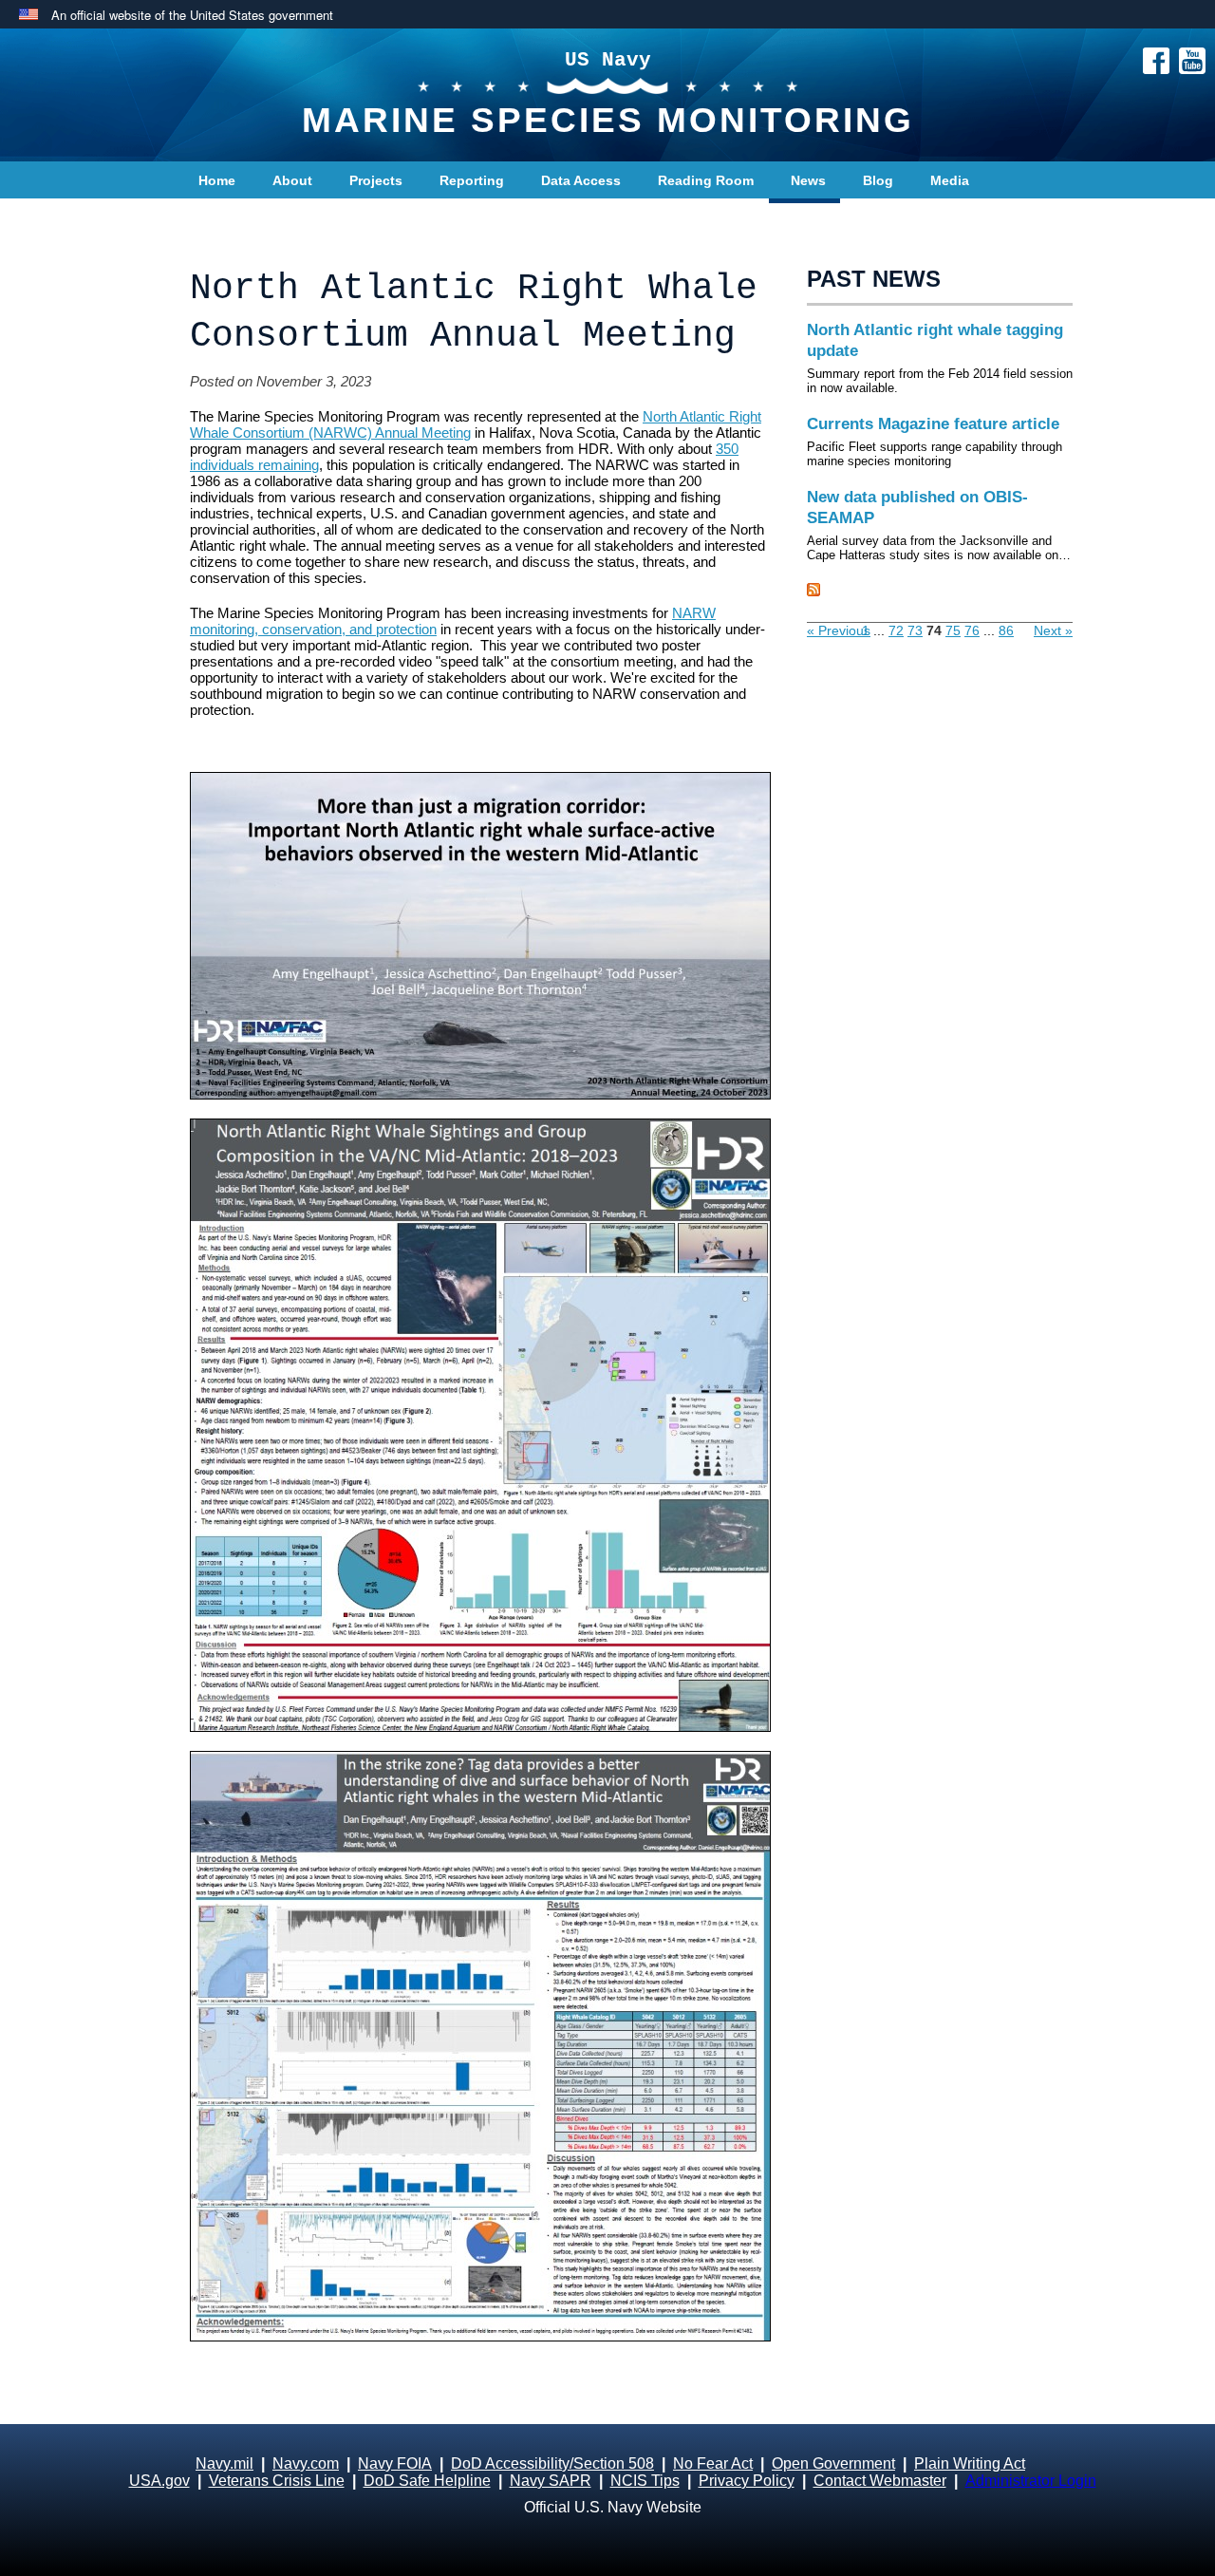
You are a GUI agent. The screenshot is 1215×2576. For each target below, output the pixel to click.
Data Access (581, 180)
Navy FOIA (395, 2463)
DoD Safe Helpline (427, 2481)
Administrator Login (1031, 2481)
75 (953, 630)
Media (950, 180)
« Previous (839, 630)
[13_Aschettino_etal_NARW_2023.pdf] (479, 1425)
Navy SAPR (551, 2481)
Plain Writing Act (970, 2463)
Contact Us (234, 218)
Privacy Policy (747, 2481)
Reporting (472, 180)
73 (915, 630)
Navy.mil (224, 2463)
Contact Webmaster (880, 2481)
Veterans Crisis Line (277, 2481)
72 (896, 630)
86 (1006, 630)
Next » (1053, 630)
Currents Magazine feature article (933, 424)
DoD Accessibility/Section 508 (552, 2463)
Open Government (833, 2463)
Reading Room (706, 180)
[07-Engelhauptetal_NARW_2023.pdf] (479, 2046)
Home (217, 180)
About (292, 180)
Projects (376, 180)
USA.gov (159, 2481)
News (808, 180)
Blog (878, 180)
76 (972, 630)
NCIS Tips (645, 2481)
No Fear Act (713, 2463)
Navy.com (306, 2463)
